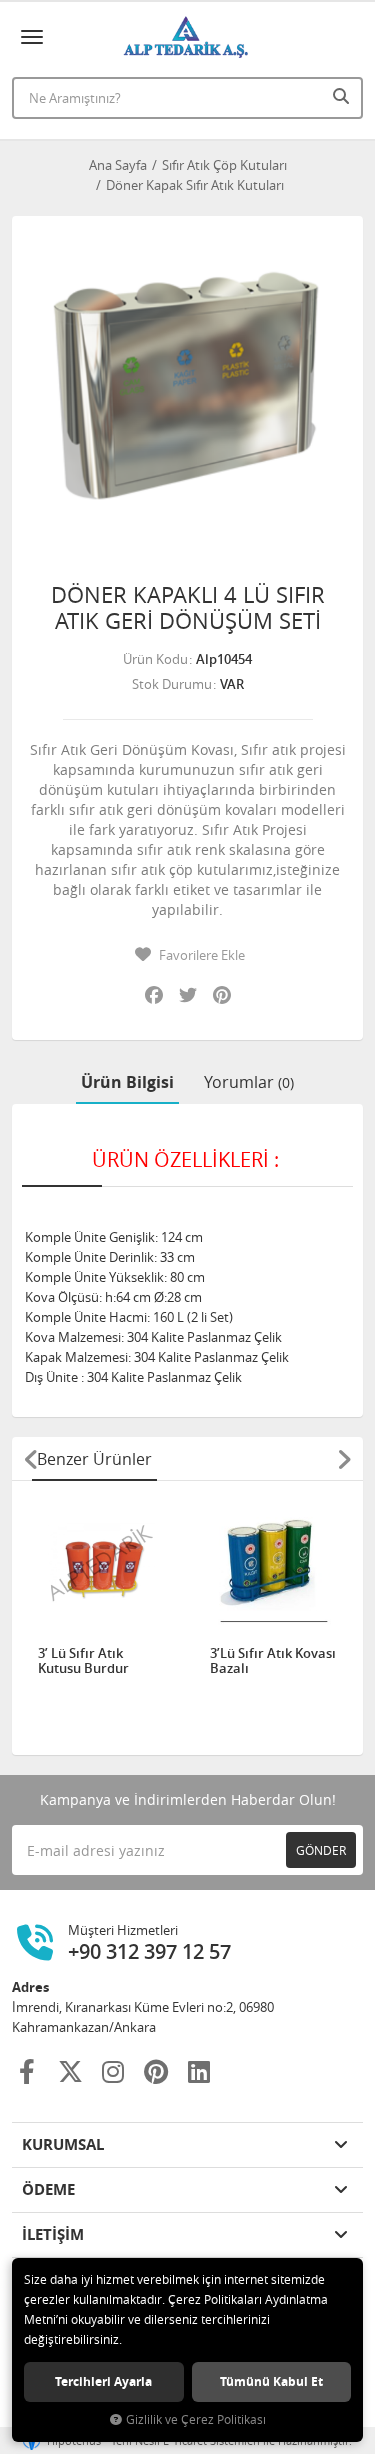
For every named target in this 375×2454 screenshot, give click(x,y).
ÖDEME (48, 2189)
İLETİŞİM (53, 2234)
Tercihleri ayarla (103, 2381)
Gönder (321, 1850)
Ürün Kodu (155, 659)
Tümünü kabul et (271, 2381)
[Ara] (343, 96)
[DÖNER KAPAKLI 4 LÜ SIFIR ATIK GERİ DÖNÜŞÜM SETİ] (187, 391)
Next (344, 1459)
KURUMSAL (63, 2144)
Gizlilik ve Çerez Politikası (196, 2419)
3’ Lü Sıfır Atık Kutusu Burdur (83, 1661)
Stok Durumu (172, 684)
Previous (31, 1459)
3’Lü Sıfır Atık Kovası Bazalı (273, 1661)
